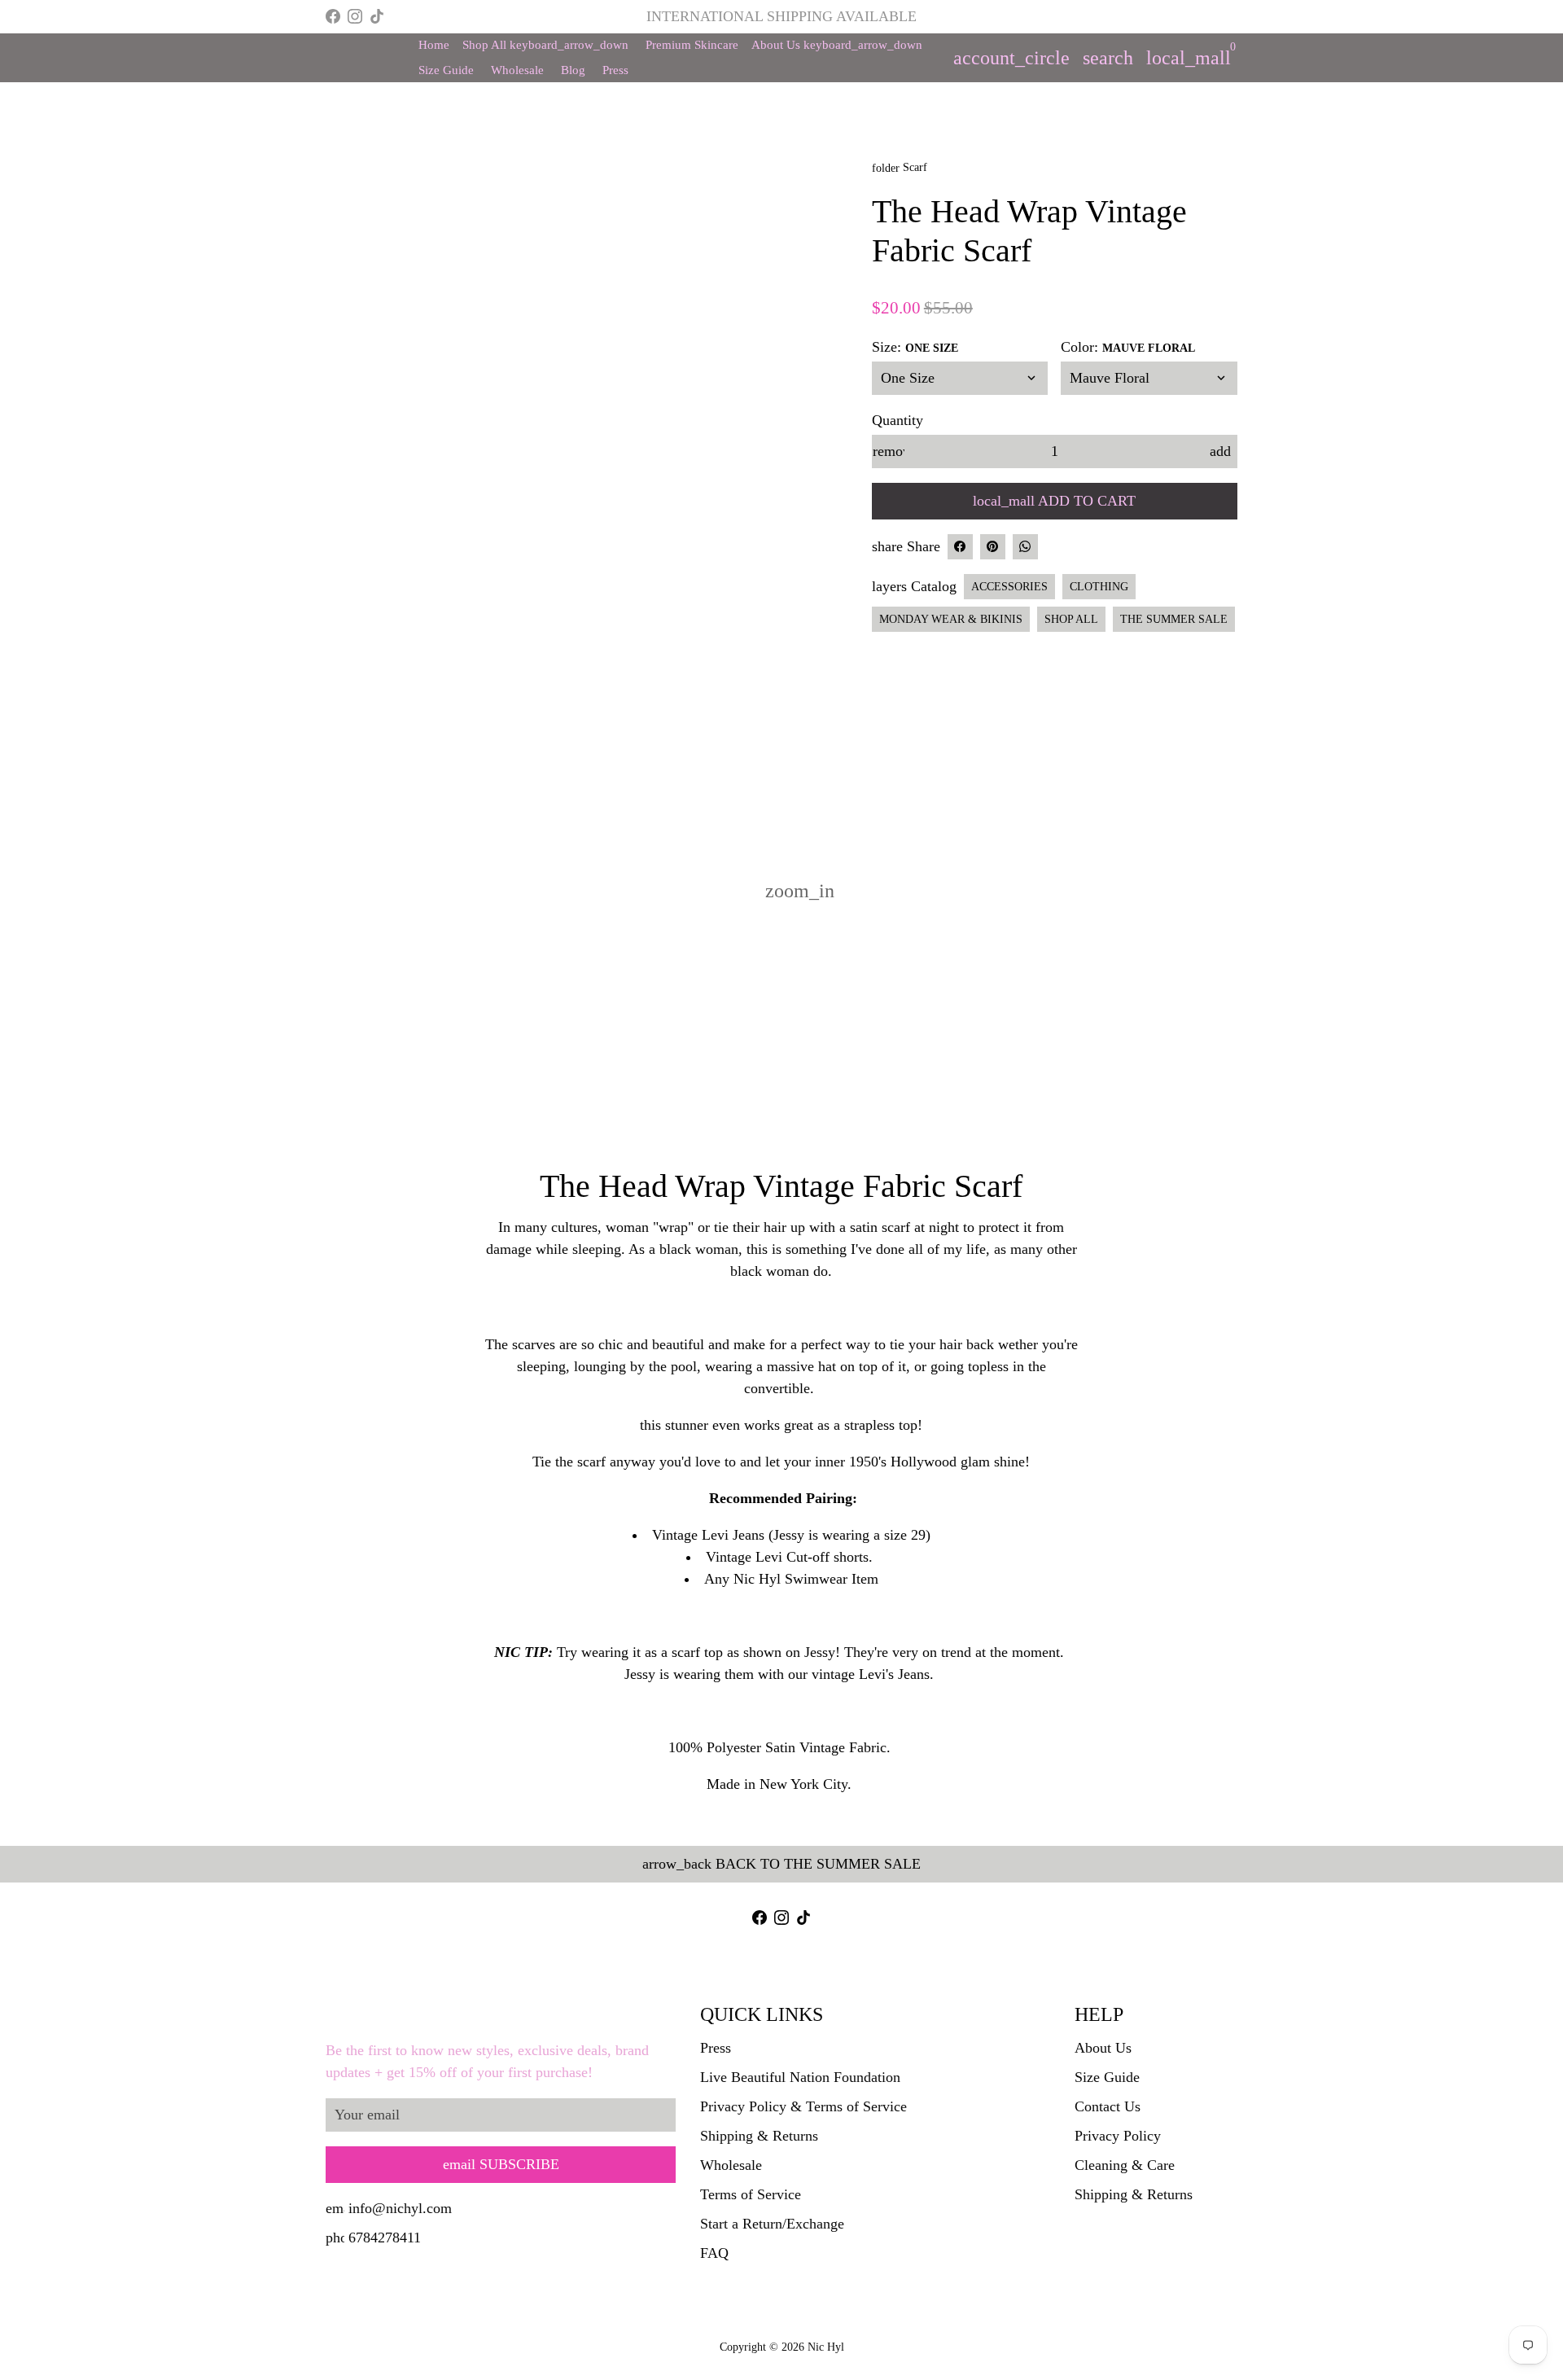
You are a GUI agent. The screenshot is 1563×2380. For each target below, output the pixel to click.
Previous (349, 522)
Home (434, 45)
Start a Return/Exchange (772, 2224)
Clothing (1099, 587)
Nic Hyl (826, 2347)
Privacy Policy (1118, 2136)
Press (615, 70)
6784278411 (373, 2238)
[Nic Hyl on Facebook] (333, 16)
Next (824, 522)
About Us (837, 45)
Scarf (900, 167)
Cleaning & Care (1125, 2165)
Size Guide (446, 70)
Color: (1128, 347)
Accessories (1009, 587)
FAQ (714, 2253)
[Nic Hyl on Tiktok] (377, 16)
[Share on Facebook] (960, 547)
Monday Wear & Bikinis (951, 619)
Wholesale (517, 70)
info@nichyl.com (389, 2208)
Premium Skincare (692, 45)
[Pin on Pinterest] (993, 547)
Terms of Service (751, 2194)
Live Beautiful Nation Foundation (800, 2077)
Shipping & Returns (759, 2136)
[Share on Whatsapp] (1025, 547)
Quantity (898, 420)
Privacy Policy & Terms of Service (803, 2106)
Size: (915, 347)
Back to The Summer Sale (781, 1864)
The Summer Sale (1174, 619)
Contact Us (1108, 2106)
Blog (573, 70)
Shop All (545, 45)
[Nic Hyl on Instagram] (355, 16)
